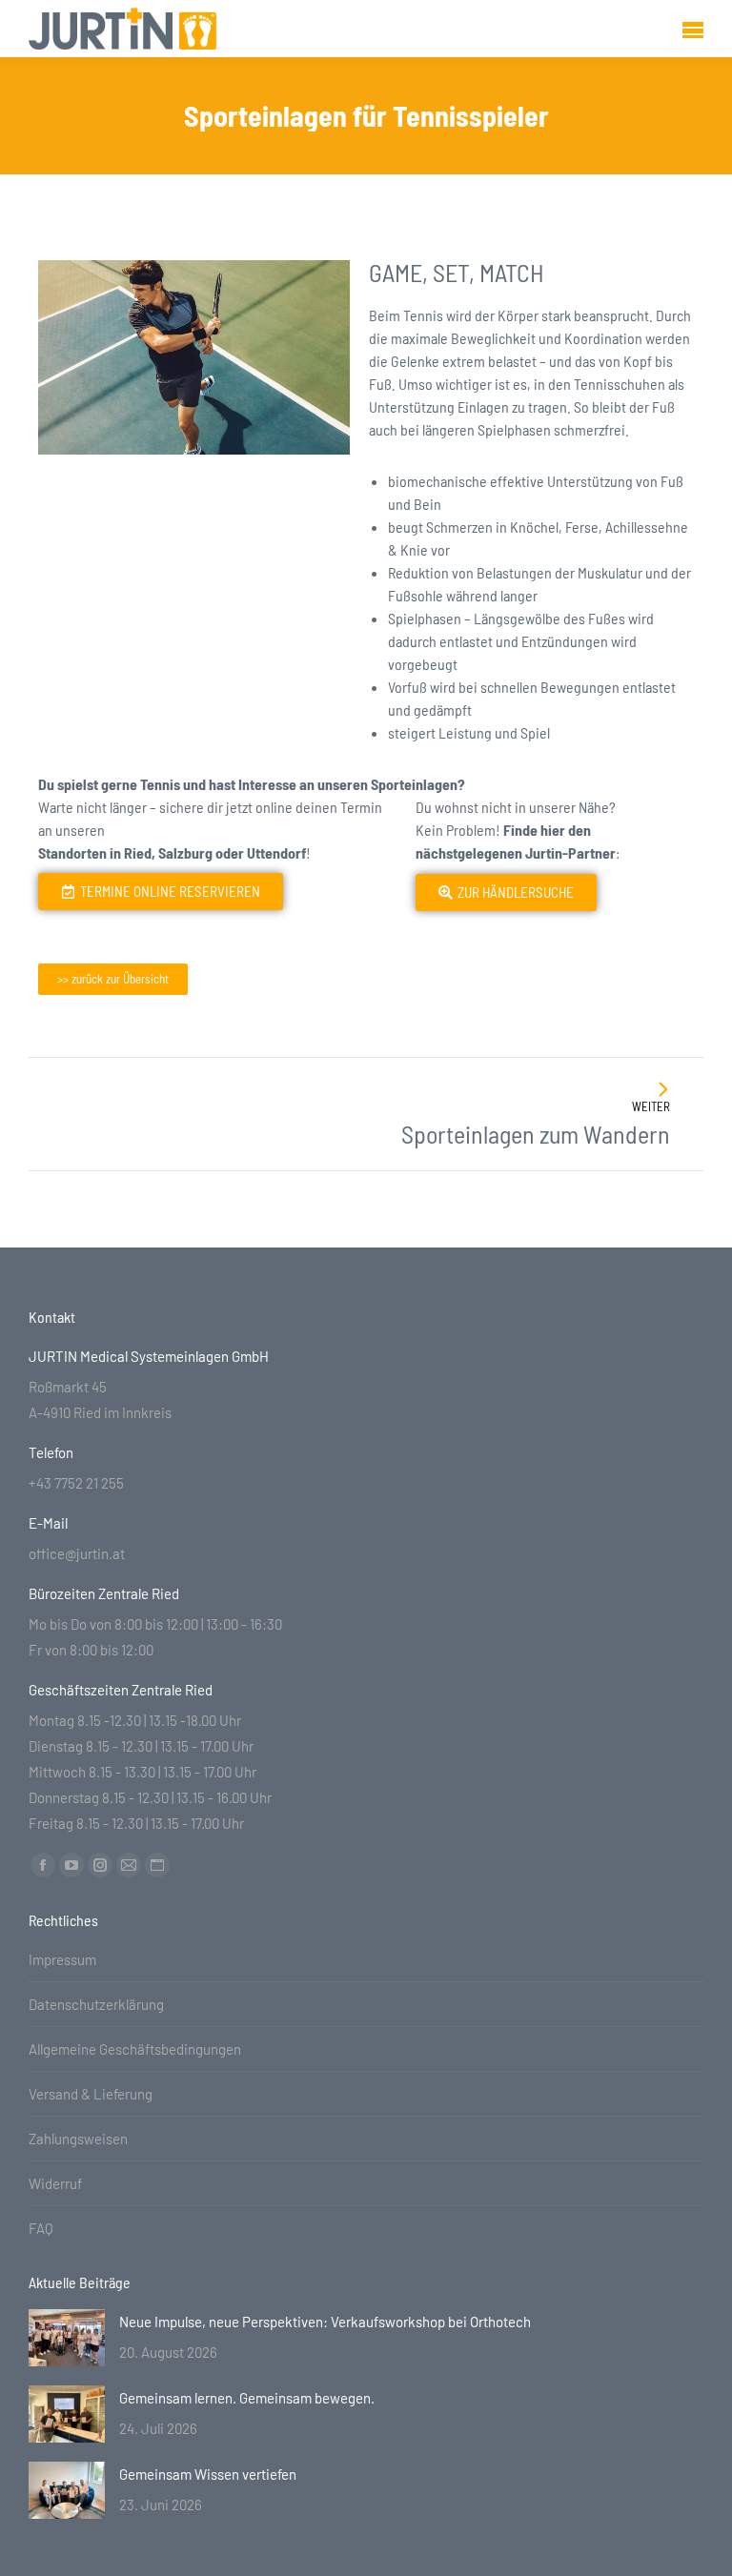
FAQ (41, 2228)
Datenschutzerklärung (96, 2004)
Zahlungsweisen (78, 2139)
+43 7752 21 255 (76, 1483)
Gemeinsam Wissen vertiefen (208, 2474)
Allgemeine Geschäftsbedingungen (135, 2049)
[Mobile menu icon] (693, 29)
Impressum (62, 1959)
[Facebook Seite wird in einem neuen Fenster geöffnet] (43, 1865)
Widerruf (55, 2183)
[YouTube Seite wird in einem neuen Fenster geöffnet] (71, 1865)
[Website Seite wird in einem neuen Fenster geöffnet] (157, 1865)
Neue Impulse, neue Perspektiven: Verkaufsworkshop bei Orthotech (325, 2322)
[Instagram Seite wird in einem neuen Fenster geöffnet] (100, 1865)
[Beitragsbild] (67, 2338)
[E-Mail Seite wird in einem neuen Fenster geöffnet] (129, 1865)
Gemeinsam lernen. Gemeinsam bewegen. (247, 2398)
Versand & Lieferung (91, 2094)
